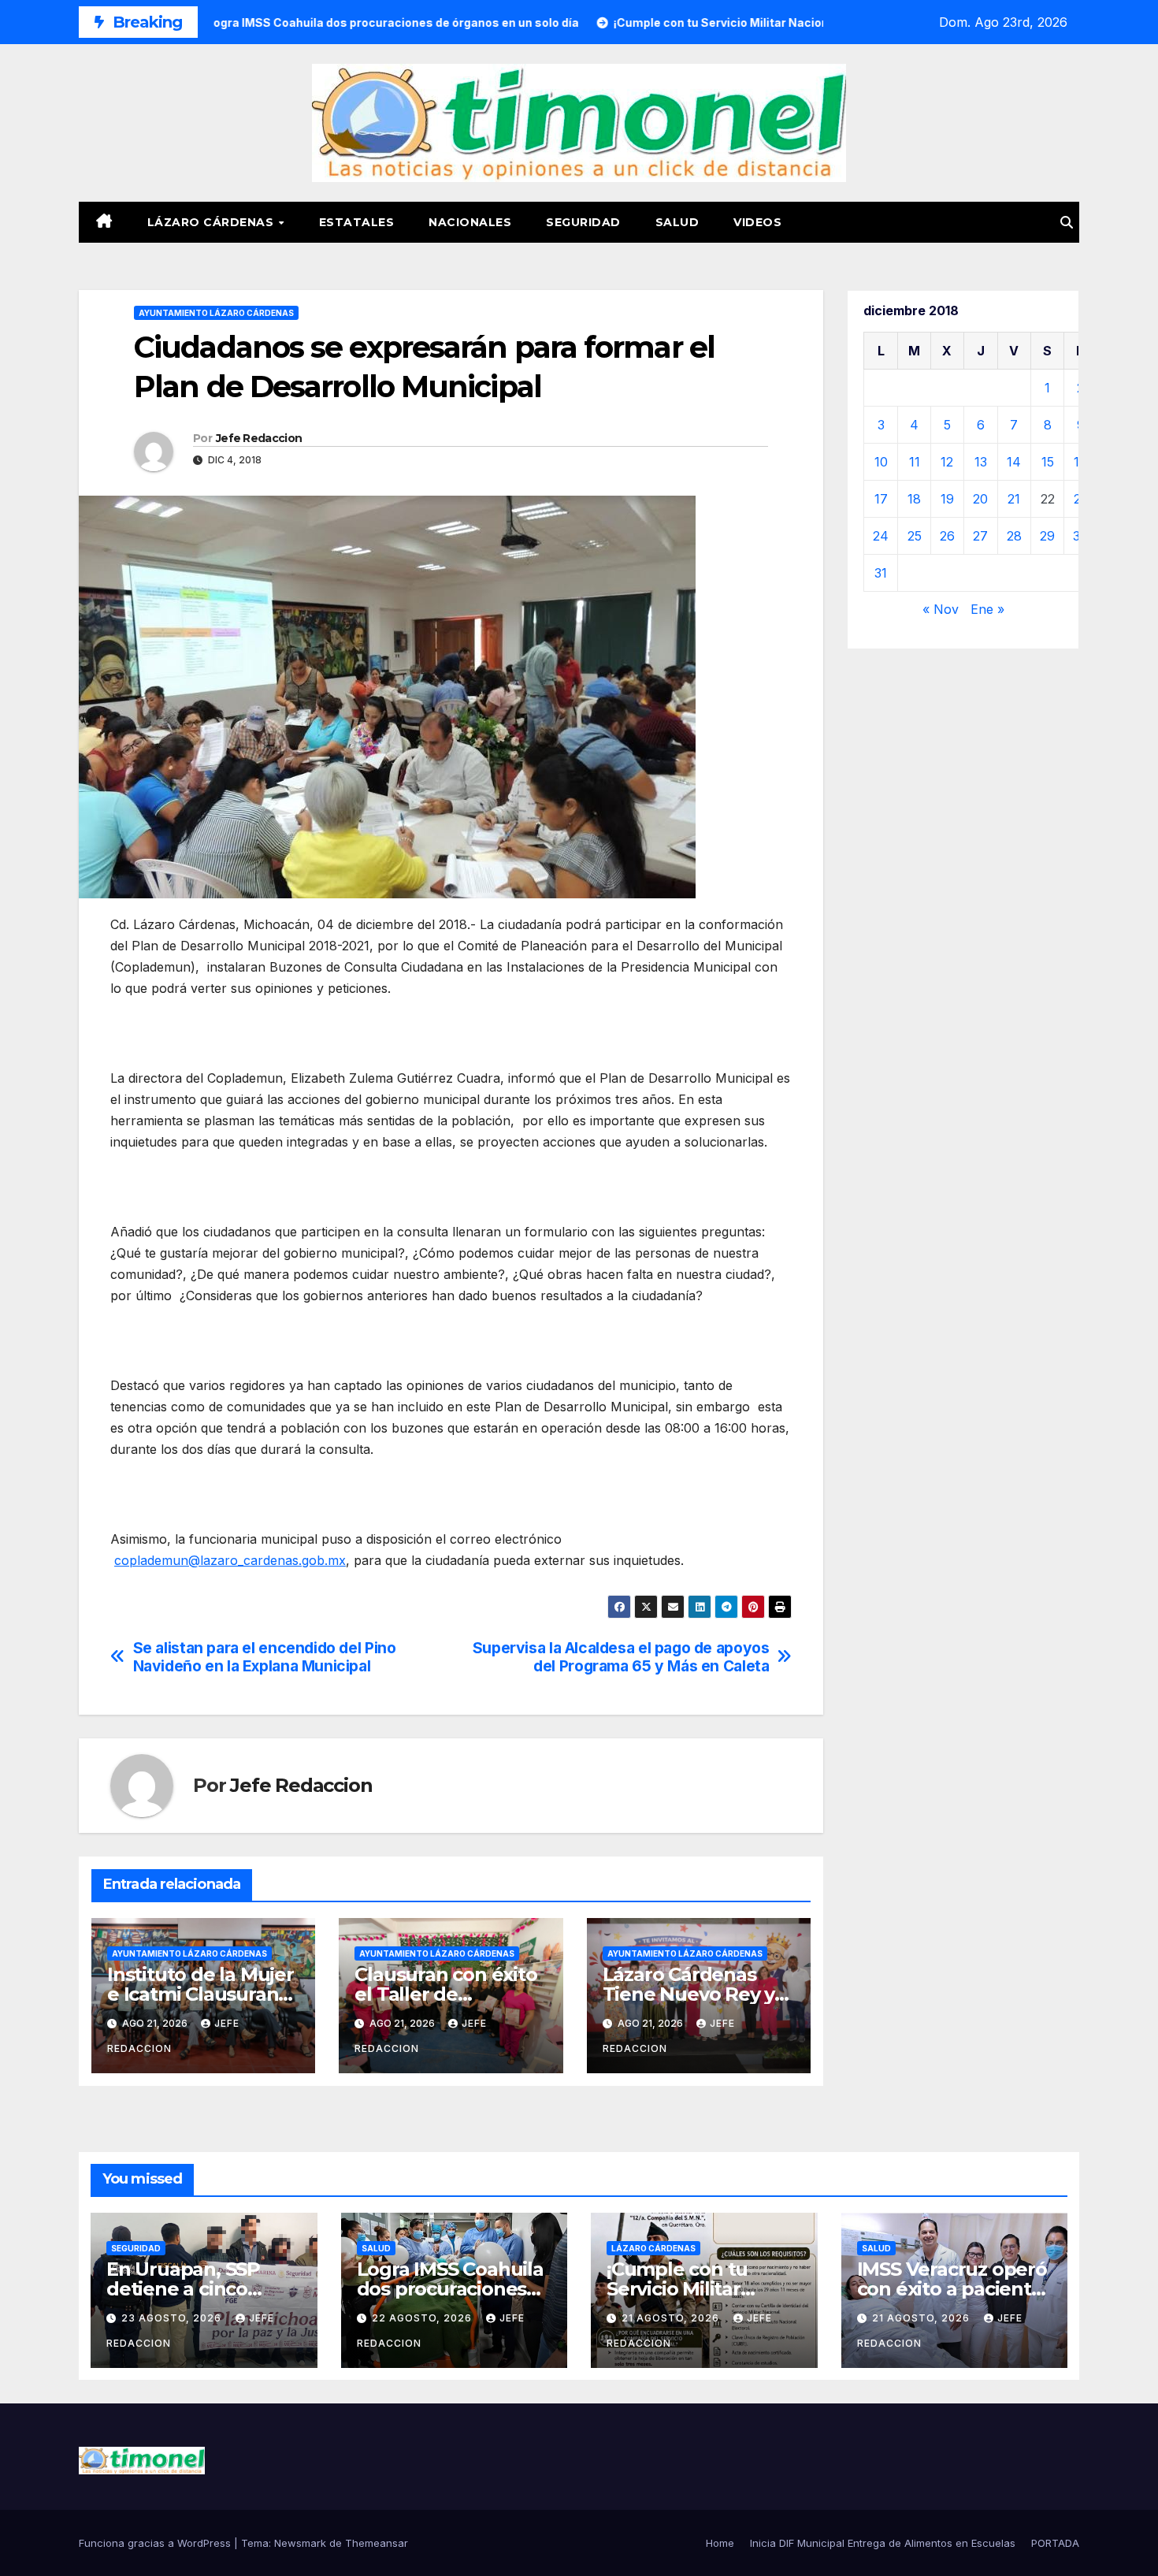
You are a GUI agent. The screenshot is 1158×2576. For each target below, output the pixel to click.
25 (915, 536)
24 (881, 536)
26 (947, 536)
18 (914, 499)
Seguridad (583, 222)
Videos (757, 222)
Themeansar (377, 2543)
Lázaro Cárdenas (212, 222)
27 (980, 536)
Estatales (357, 222)
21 (1014, 499)
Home (720, 2543)
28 (1014, 536)
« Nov (941, 609)
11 (915, 462)
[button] (1067, 222)
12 (947, 462)
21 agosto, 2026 (672, 2318)
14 (1014, 462)
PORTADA (1055, 2543)
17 (881, 499)
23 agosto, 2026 (173, 2318)
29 (1047, 536)
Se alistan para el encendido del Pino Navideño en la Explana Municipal (265, 1657)
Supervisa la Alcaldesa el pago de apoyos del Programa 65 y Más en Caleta (621, 1657)
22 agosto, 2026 (423, 2318)
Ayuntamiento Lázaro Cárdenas (216, 313)
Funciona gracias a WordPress (156, 2543)
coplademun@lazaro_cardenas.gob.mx (230, 1560)
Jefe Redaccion (259, 438)
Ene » (987, 609)
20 (980, 499)
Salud (677, 222)
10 (881, 462)
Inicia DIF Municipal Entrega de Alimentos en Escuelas (883, 2543)
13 (981, 462)
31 (881, 573)
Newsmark (300, 2543)
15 (1048, 462)
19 (947, 499)
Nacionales (470, 222)
